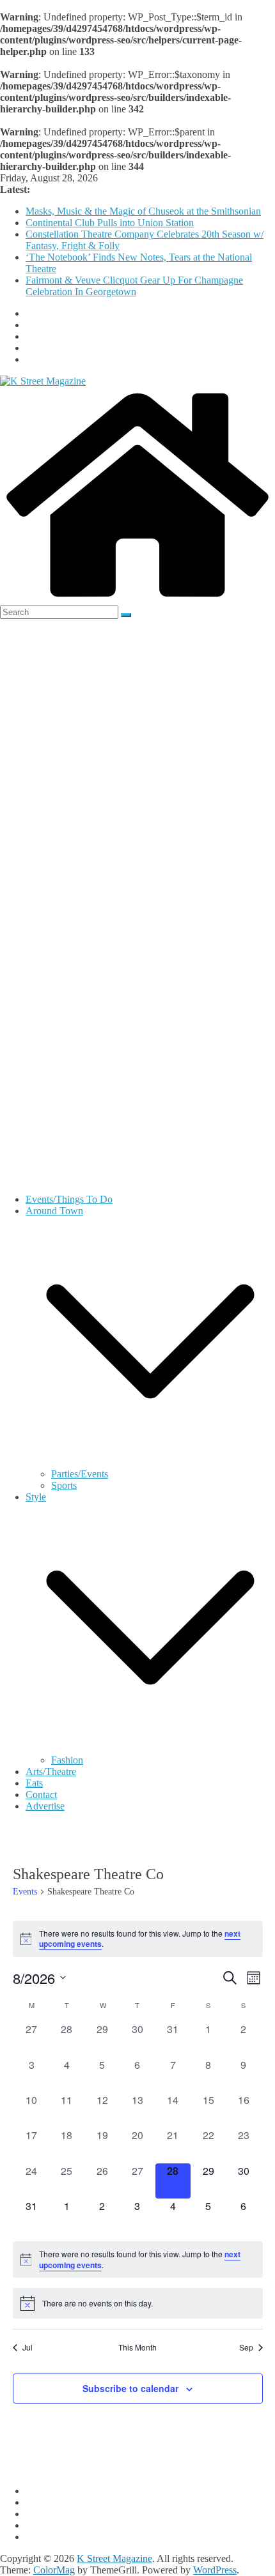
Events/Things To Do (69, 1199)
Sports (64, 1485)
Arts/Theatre (51, 1772)
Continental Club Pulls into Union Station (110, 223)
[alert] (138, 1939)
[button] (150, 1462)
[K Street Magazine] (137, 599)
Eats (34, 1783)
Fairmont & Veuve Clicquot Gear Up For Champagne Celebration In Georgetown (134, 286)
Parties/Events (80, 1474)
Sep (246, 2347)
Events (25, 1892)
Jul (27, 2347)
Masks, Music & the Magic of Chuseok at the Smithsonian (143, 211)
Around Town (54, 1211)
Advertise (45, 1806)
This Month (137, 2347)
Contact (41, 1795)
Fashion (67, 1760)
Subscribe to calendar (130, 2388)
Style (36, 1497)
